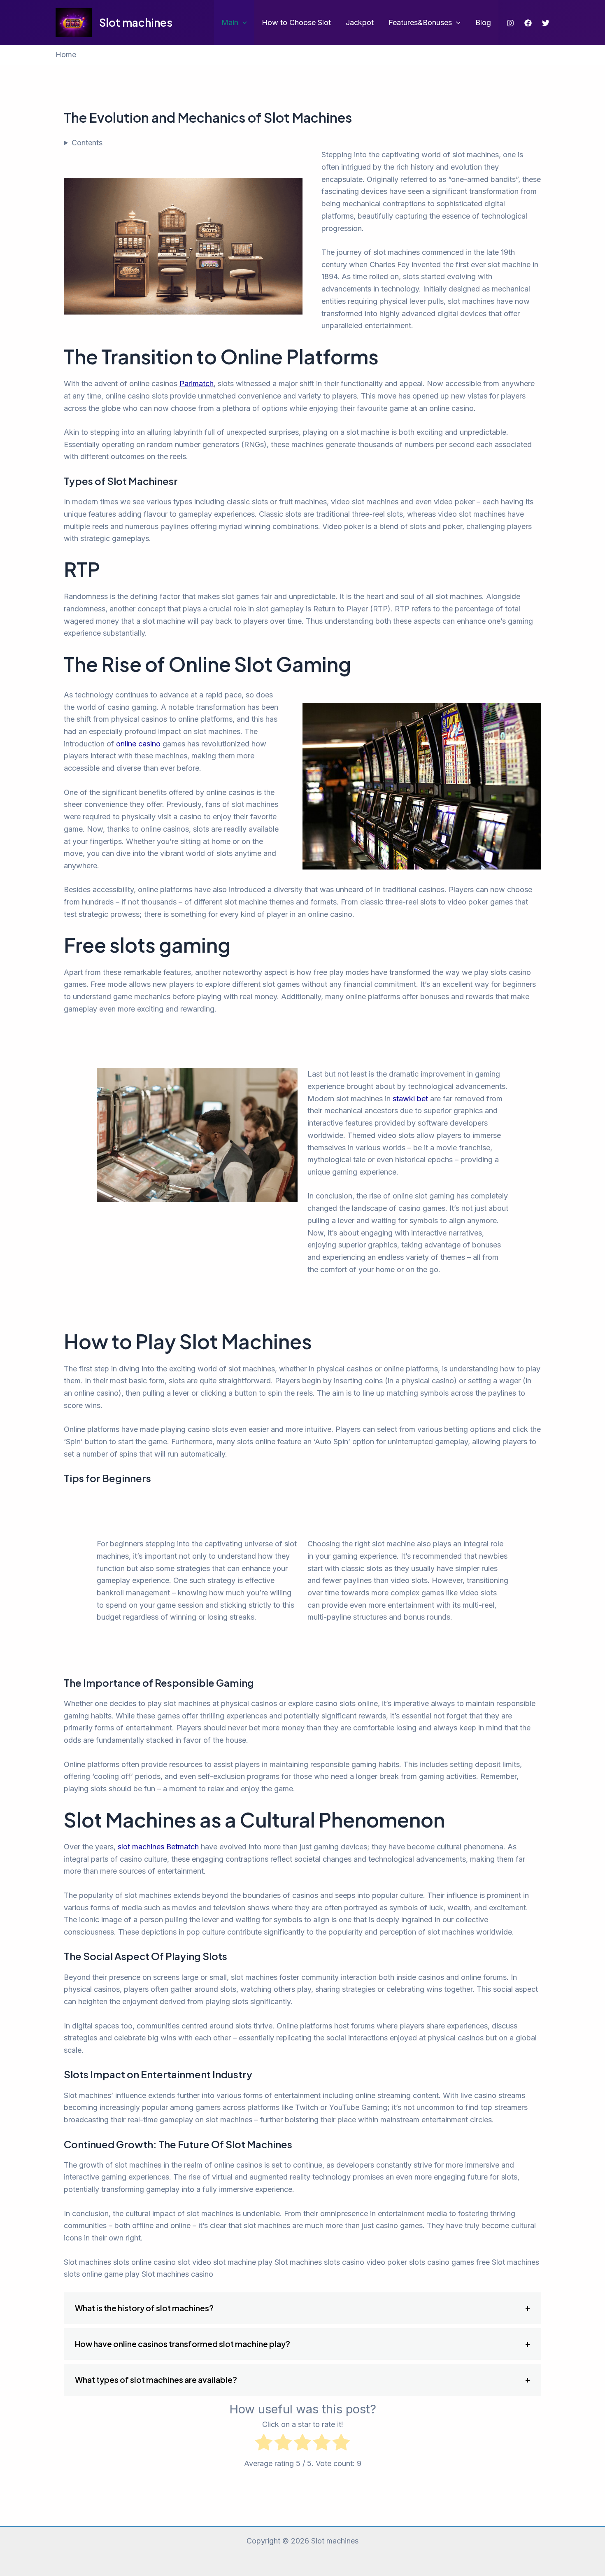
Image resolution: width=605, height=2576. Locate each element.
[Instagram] (510, 23)
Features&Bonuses (420, 22)
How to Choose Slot (296, 22)
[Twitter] (546, 23)
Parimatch (197, 383)
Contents (87, 143)
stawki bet (410, 1099)
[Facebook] (528, 23)
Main (230, 22)
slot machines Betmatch (158, 1847)
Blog (483, 22)
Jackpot (360, 22)
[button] (243, 23)
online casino (138, 744)
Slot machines (136, 22)
